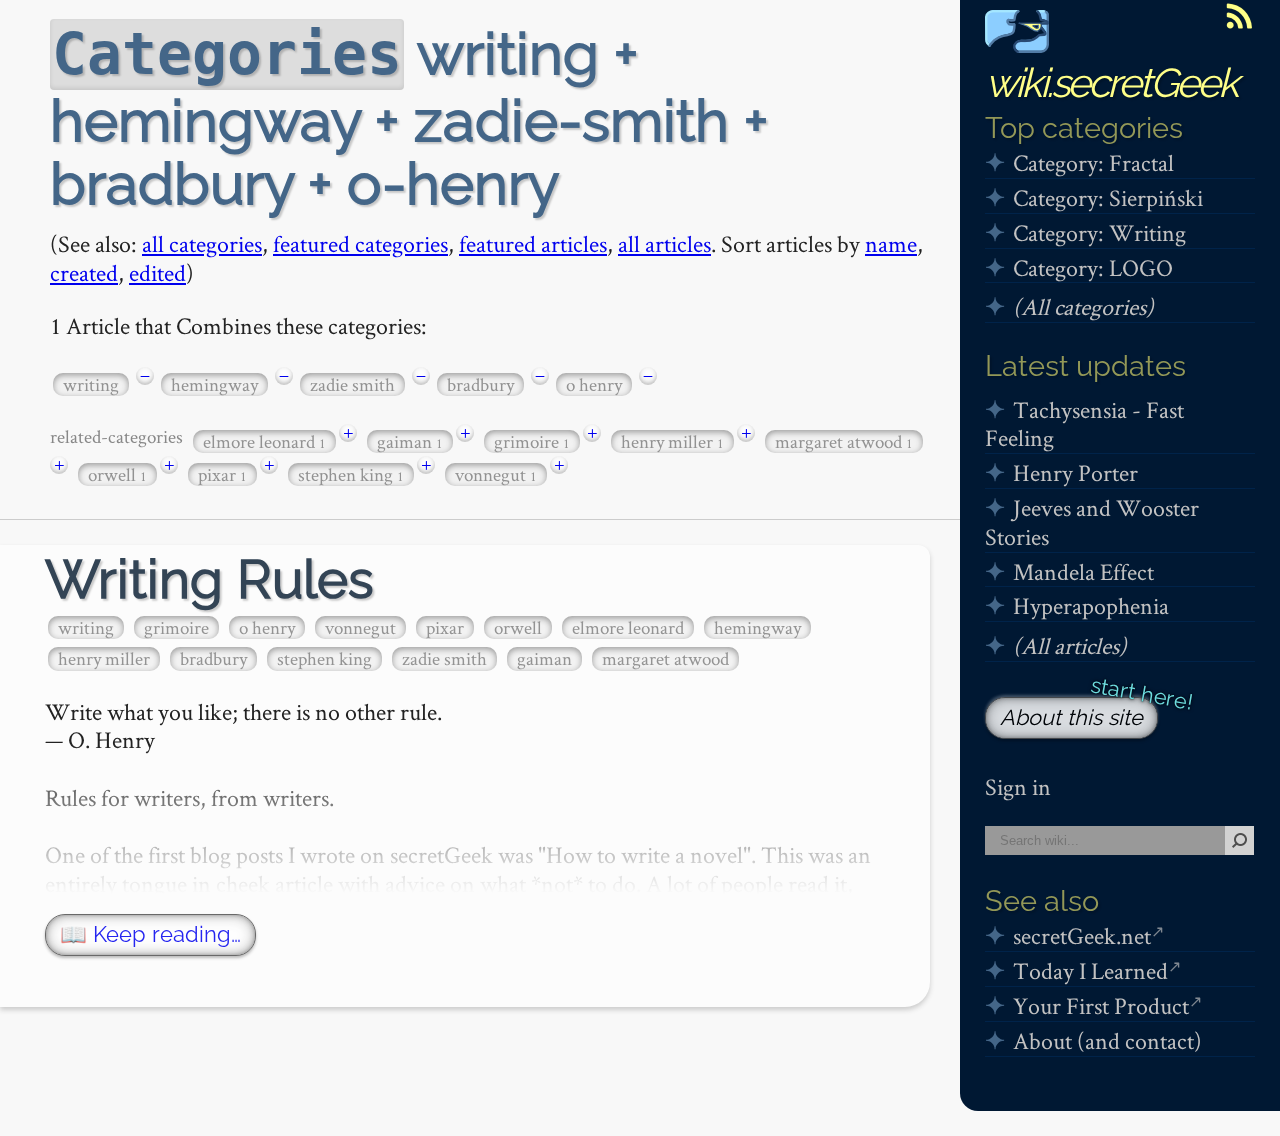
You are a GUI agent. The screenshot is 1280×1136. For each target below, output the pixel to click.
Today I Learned (1090, 970)
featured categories (360, 243)
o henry (594, 384)
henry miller (672, 441)
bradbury (480, 384)
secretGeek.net (1082, 935)
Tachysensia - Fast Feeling (1084, 424)
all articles (664, 243)
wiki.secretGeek (1111, 82)
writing (91, 384)
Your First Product (1101, 1005)
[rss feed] (1239, 16)
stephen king (351, 474)
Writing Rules (209, 579)
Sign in (1018, 786)
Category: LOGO (1093, 267)
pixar (222, 474)
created (84, 272)
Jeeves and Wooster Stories (1092, 522)
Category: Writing (1099, 232)
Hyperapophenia (1091, 605)
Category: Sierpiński (1108, 197)
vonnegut (496, 474)
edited (157, 272)
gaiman (410, 441)
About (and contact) (1107, 1040)
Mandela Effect (1083, 571)
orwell (117, 474)
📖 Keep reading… (150, 934)
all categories (202, 243)
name (891, 243)
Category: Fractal (1093, 162)
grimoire (532, 441)
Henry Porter (1075, 472)
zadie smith (352, 384)
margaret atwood (844, 441)
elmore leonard (264, 441)
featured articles (533, 243)
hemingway (214, 384)
